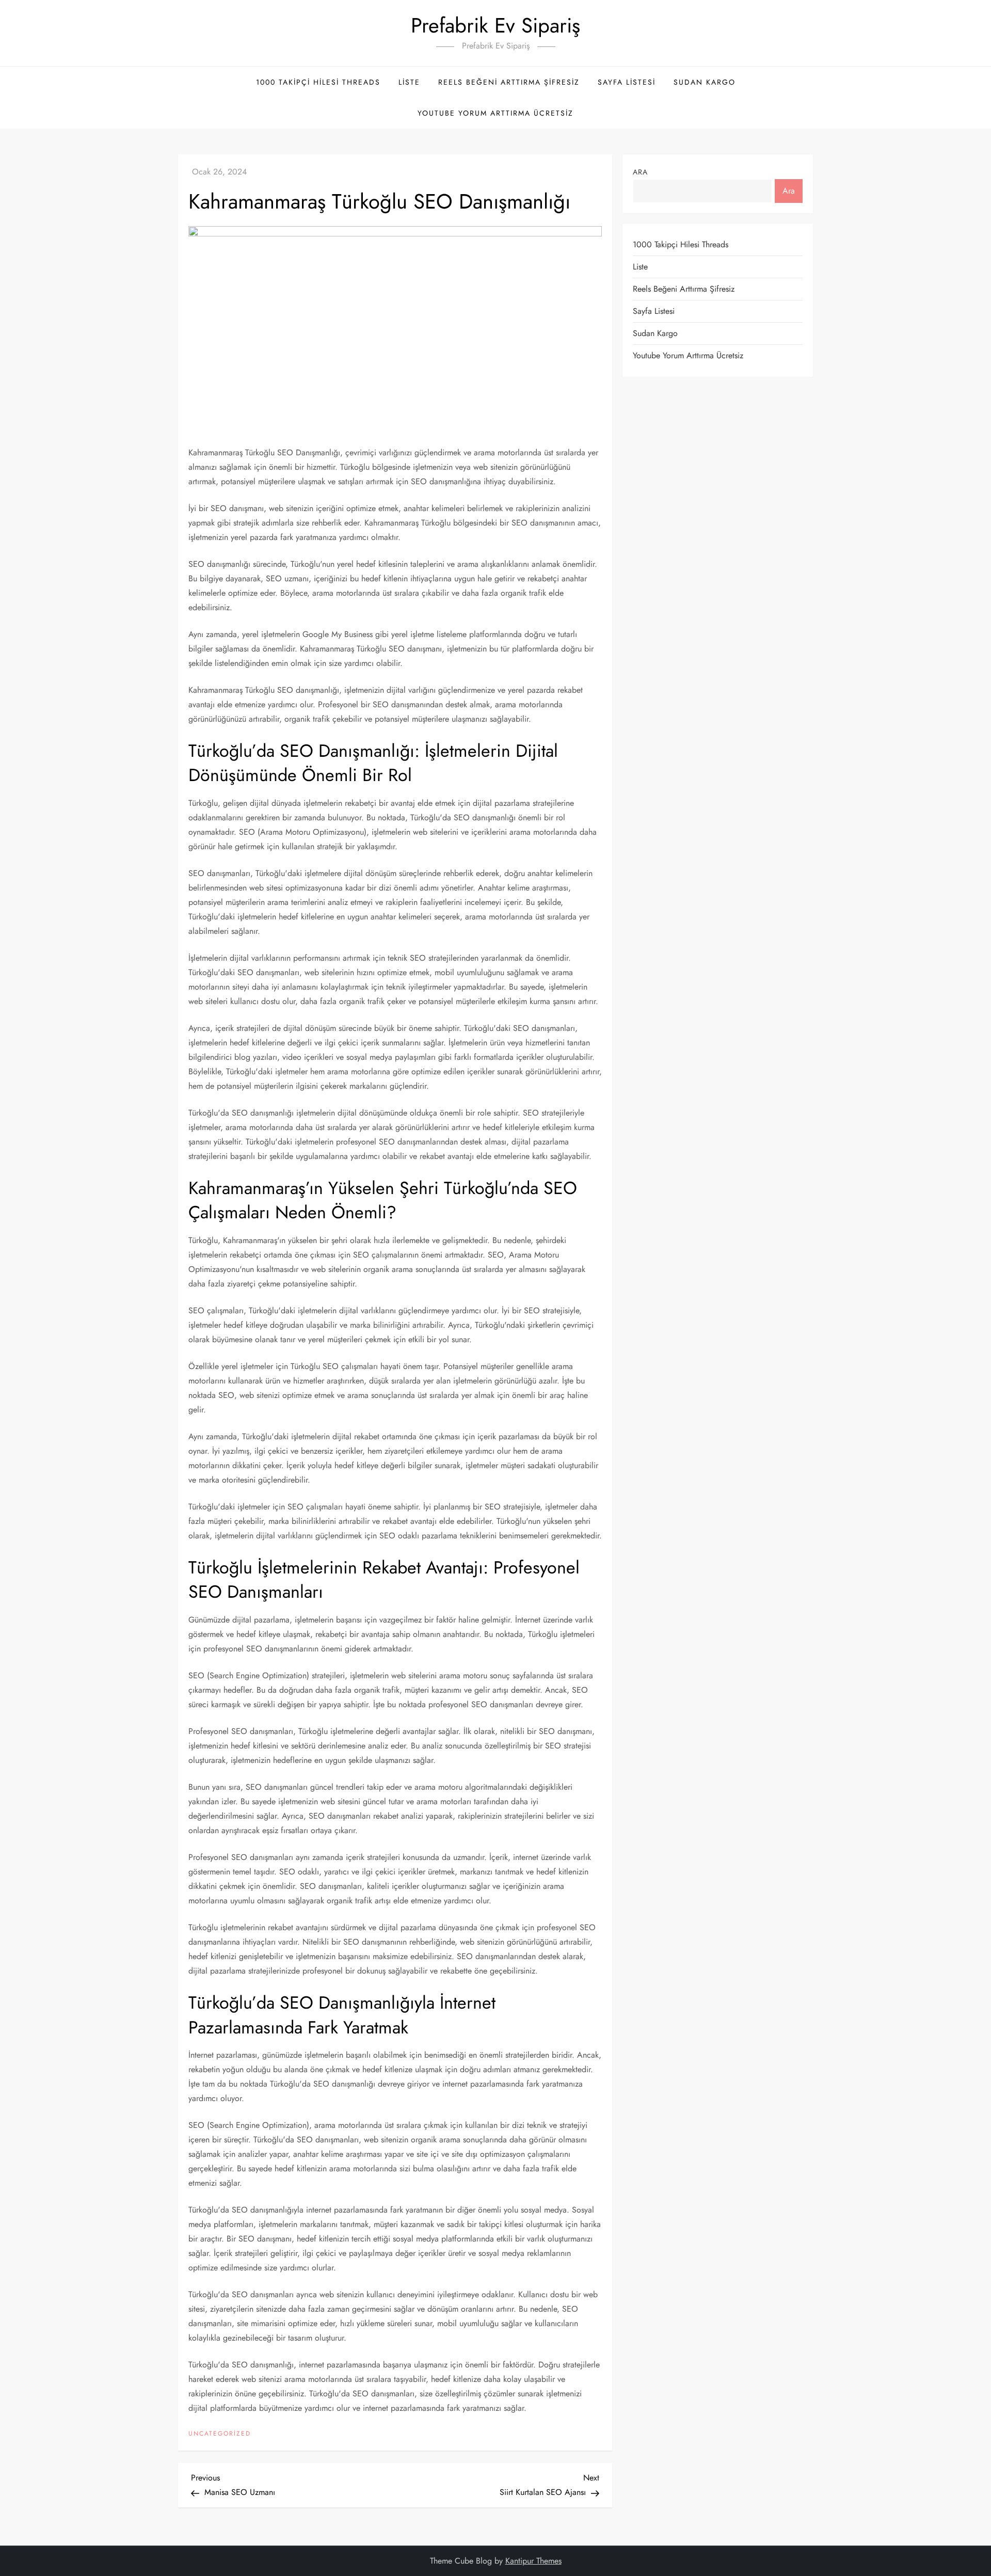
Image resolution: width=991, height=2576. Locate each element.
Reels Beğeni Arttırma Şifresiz (509, 82)
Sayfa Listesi (627, 82)
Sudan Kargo (705, 82)
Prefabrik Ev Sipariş (495, 25)
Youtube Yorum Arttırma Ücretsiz (495, 113)
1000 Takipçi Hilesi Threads (318, 82)
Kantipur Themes (533, 2561)
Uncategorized (220, 2434)
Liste (409, 82)
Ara (640, 172)
